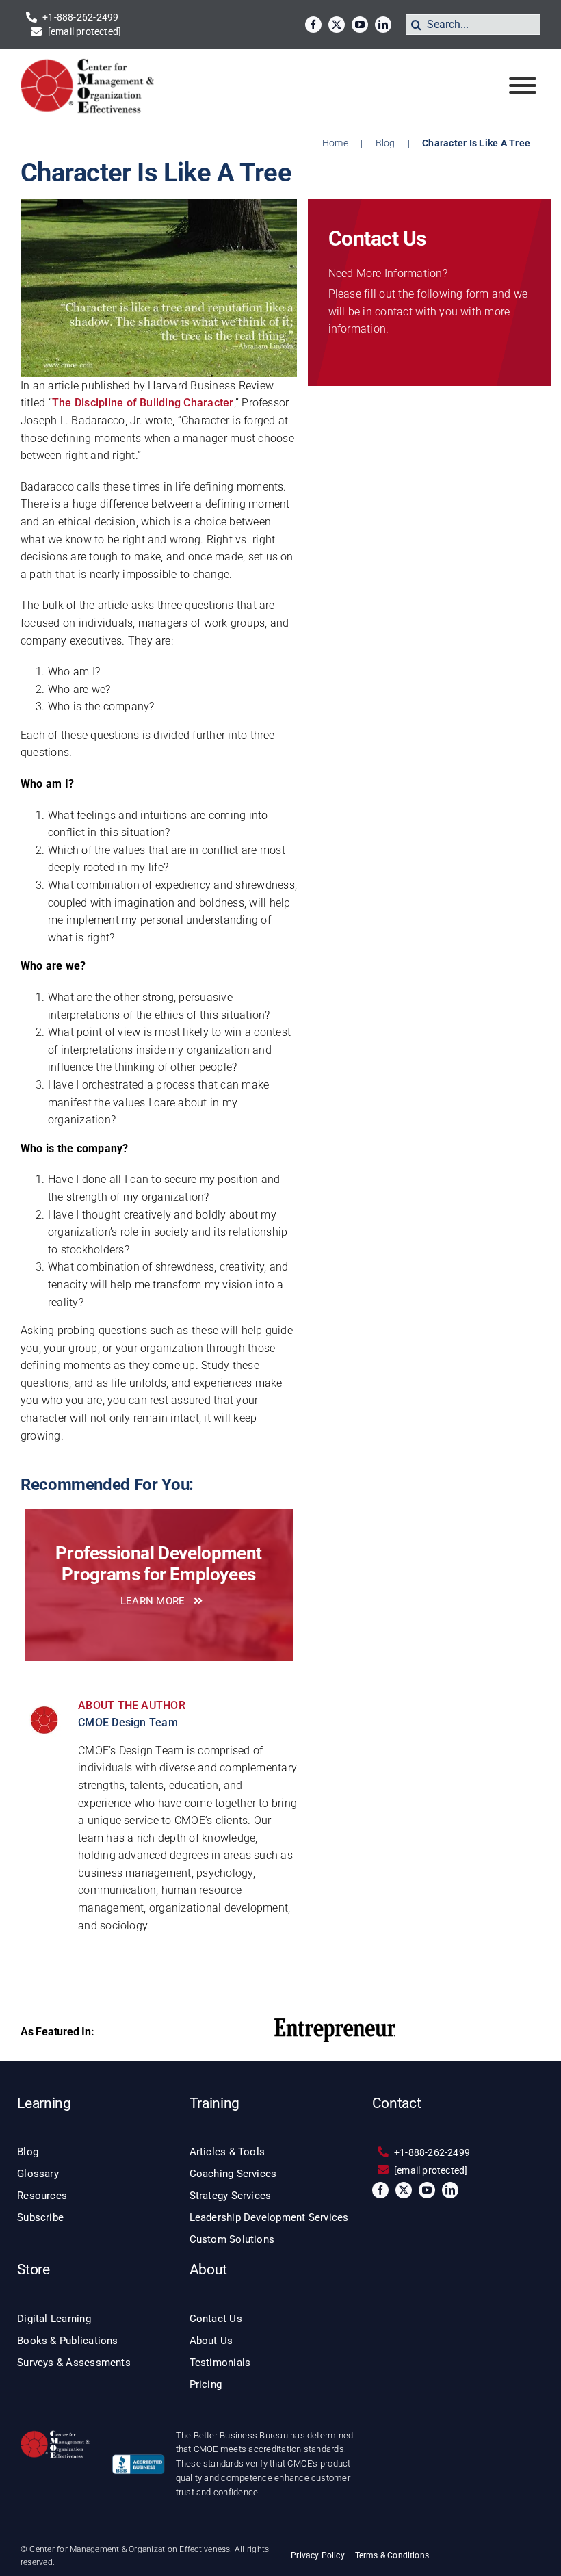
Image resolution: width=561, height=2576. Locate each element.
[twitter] (337, 25)
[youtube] (360, 25)
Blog (386, 143)
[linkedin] (383, 25)
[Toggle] (523, 86)
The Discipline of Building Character (143, 403)
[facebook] (313, 25)
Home (335, 143)
